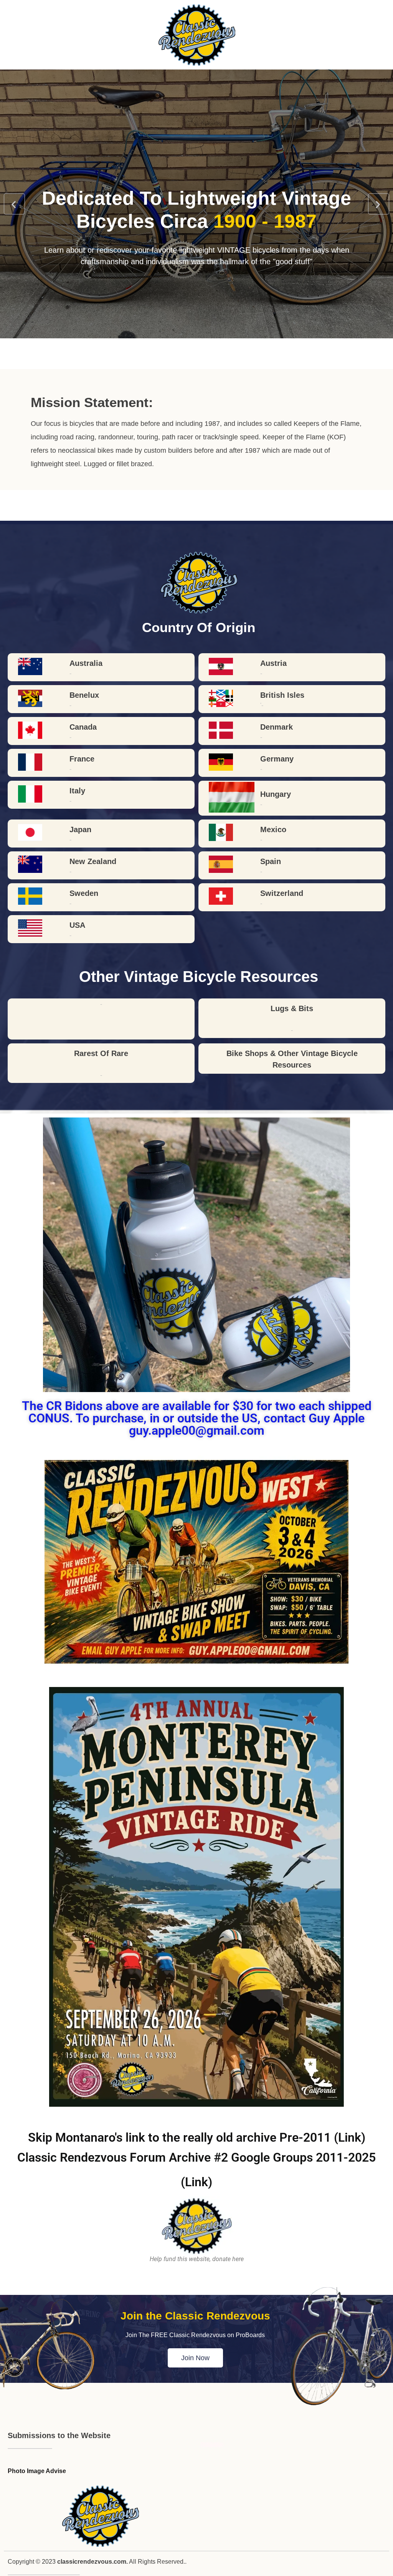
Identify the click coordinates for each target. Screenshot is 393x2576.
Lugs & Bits (292, 1008)
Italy (77, 791)
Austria (273, 663)
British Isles (282, 695)
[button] (14, 204)
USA (77, 925)
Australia (86, 663)
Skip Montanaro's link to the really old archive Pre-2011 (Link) (197, 2137)
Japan (80, 829)
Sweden (84, 893)
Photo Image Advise (37, 2471)
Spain (271, 861)
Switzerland (282, 893)
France (82, 759)
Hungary (276, 794)
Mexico (273, 829)
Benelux (84, 695)
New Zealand (93, 861)
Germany (277, 759)
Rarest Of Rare (101, 1053)
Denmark (277, 727)
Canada (83, 727)
